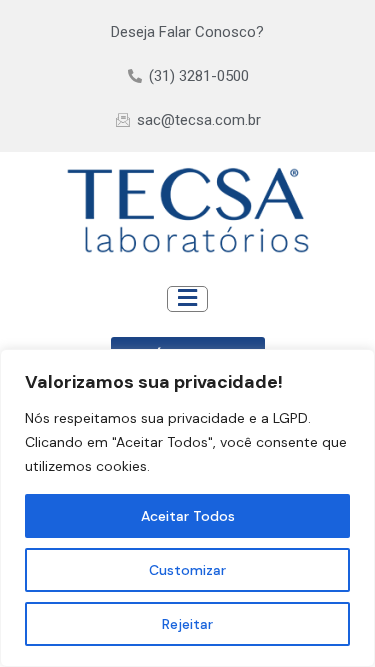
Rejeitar (187, 624)
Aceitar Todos (188, 516)
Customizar (187, 570)
